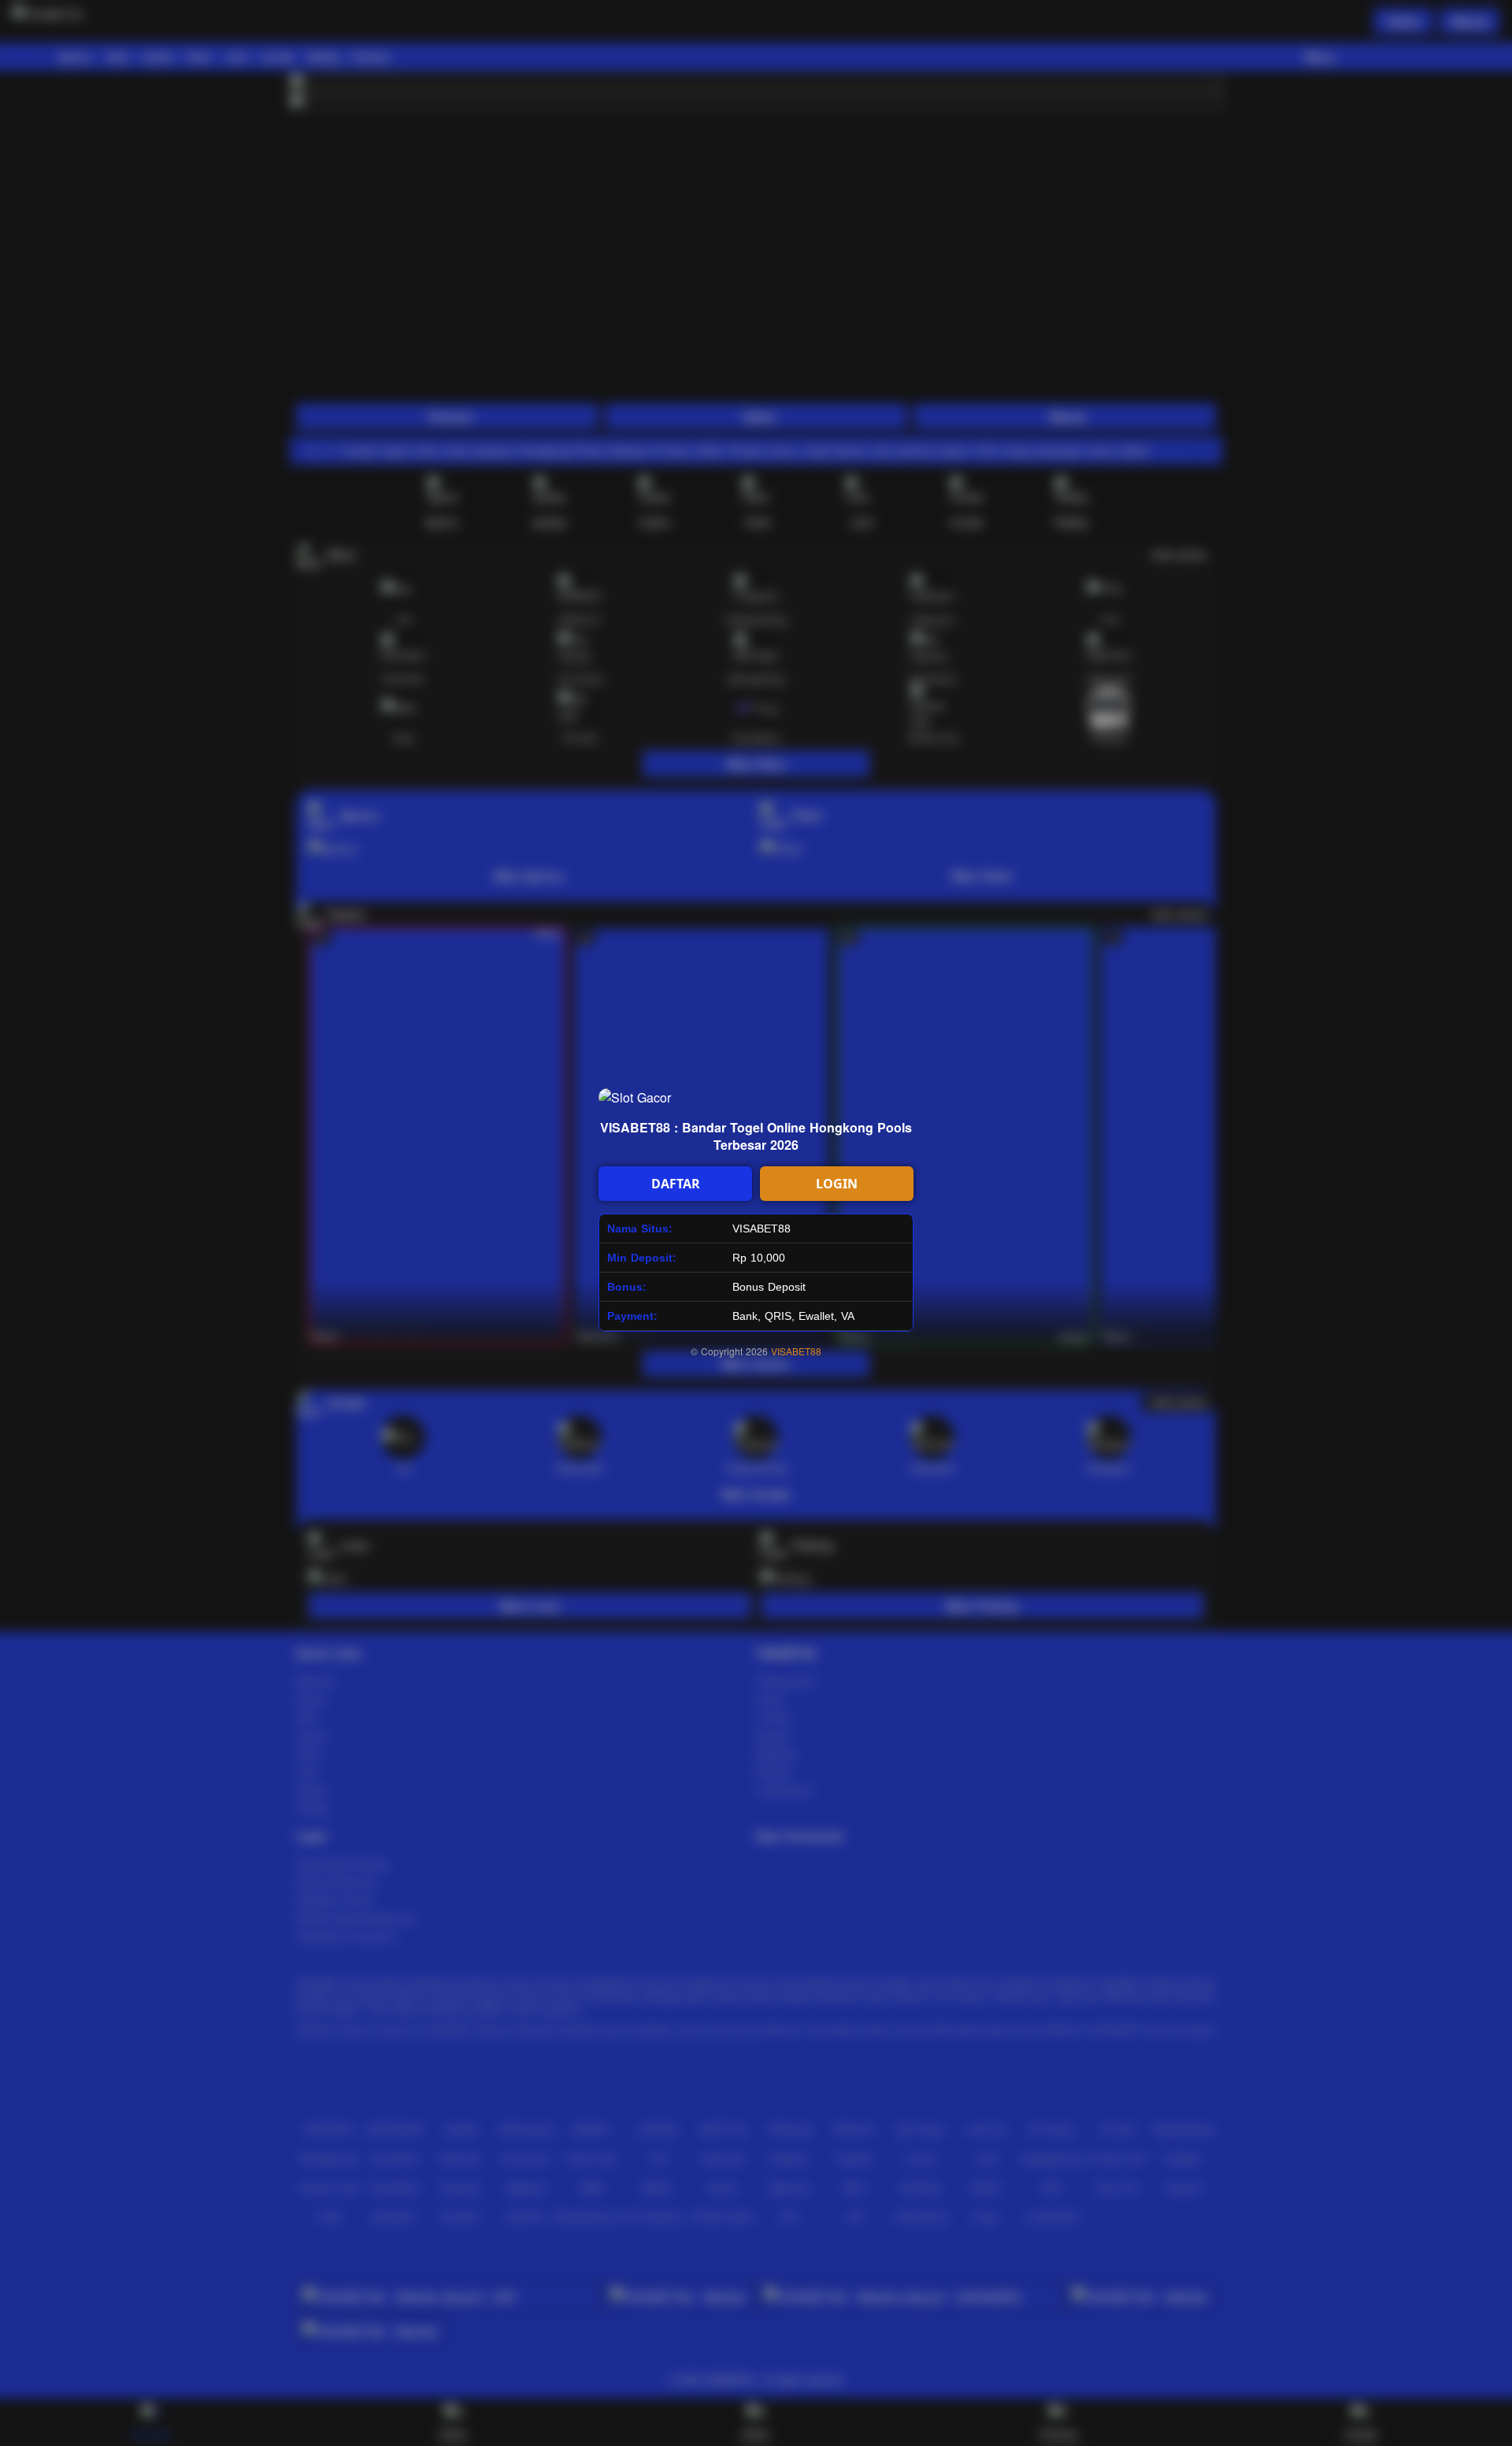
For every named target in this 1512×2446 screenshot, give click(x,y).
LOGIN (837, 1184)
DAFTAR (676, 1184)
